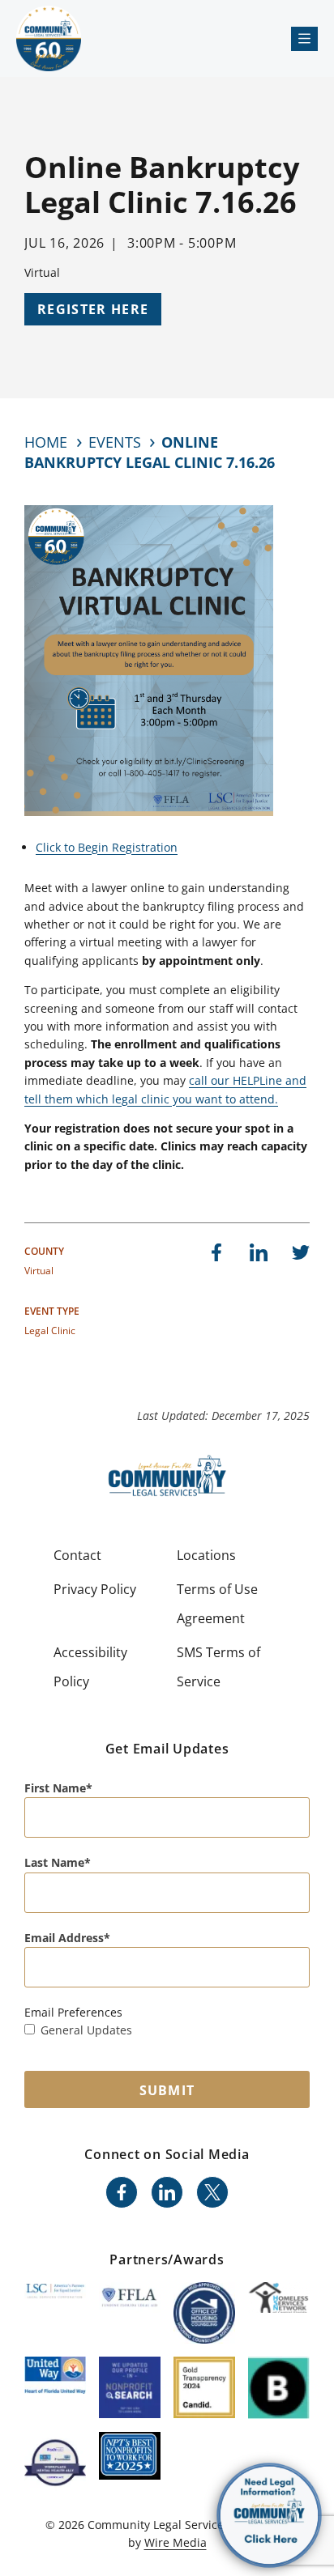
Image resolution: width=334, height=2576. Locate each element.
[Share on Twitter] (301, 1252)
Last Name (54, 1862)
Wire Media (176, 2542)
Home (46, 442)
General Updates (86, 2030)
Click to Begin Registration (107, 847)
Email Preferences (73, 2012)
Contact (77, 1555)
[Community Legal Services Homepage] (49, 38)
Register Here (93, 309)
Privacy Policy (95, 1589)
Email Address (64, 1938)
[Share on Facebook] (216, 1252)
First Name (55, 1788)
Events (115, 442)
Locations (206, 1555)
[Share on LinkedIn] (259, 1252)
